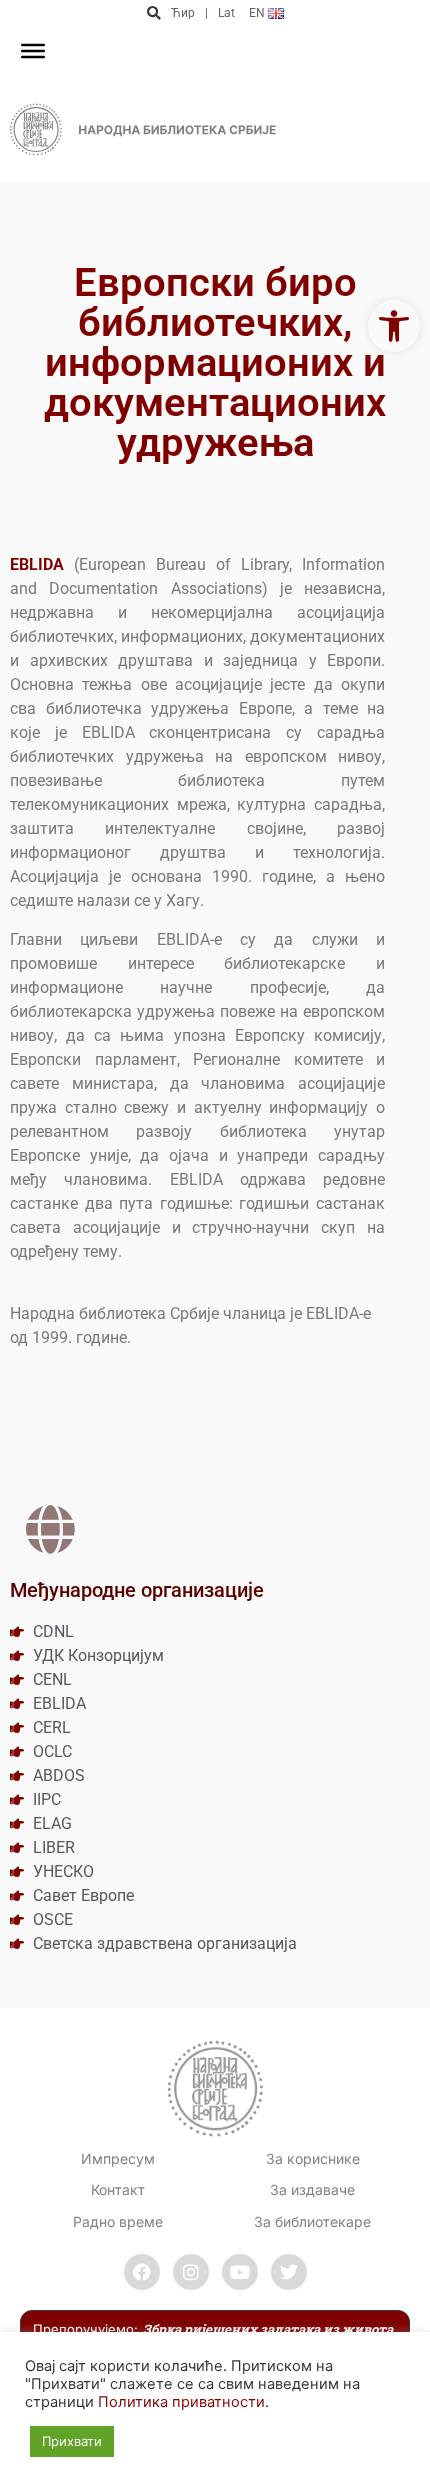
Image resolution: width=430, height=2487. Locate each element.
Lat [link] (226, 13)
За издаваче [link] (312, 2189)
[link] (394, 326)
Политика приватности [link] (181, 2402)
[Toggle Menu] (33, 51)
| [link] (206, 13)
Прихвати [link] (72, 2441)
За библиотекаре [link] (312, 2221)
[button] (153, 13)
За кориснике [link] (313, 2158)
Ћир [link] (183, 13)
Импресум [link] (118, 2158)
